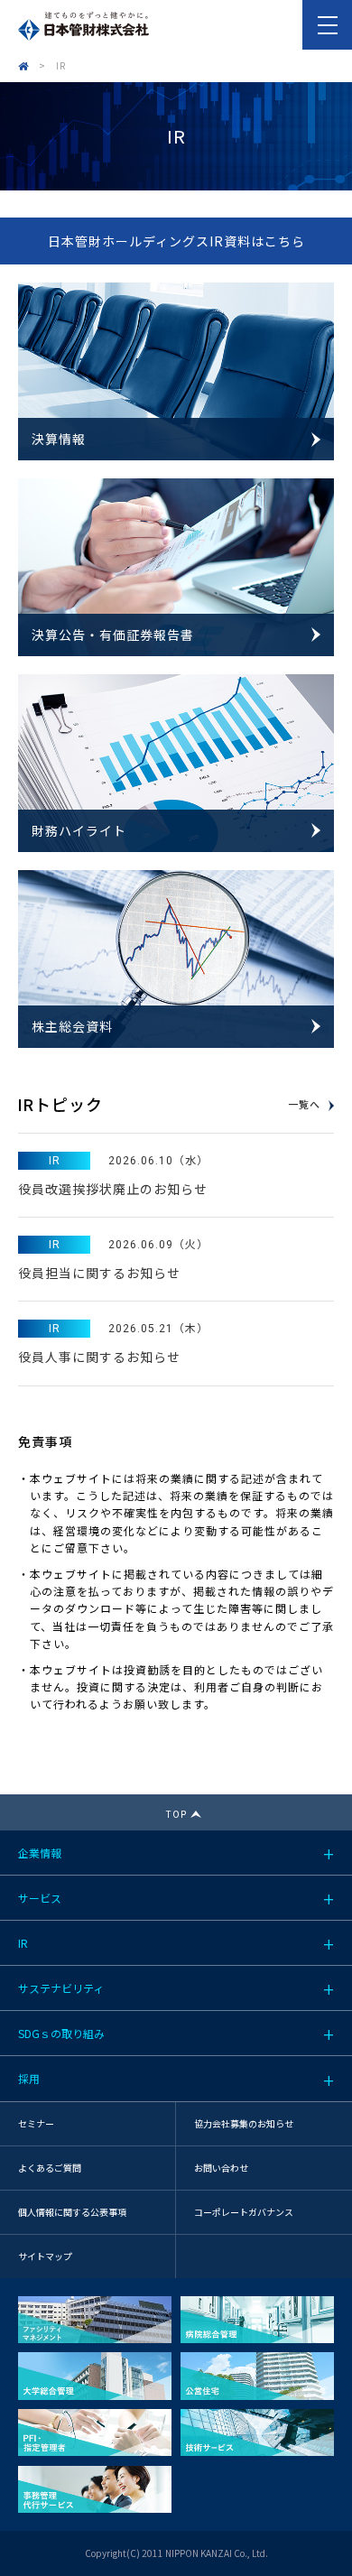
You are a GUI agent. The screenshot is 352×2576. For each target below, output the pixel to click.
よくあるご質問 (50, 2168)
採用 (29, 2078)
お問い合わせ (221, 2168)
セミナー (36, 2123)
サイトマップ (45, 2256)
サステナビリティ (61, 1988)
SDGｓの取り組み (61, 2033)
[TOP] (23, 65)
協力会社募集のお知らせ (244, 2123)
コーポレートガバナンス (244, 2212)
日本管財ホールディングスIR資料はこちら (176, 241)
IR (23, 1943)
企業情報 (40, 1853)
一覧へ (304, 1105)
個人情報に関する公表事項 (72, 2212)
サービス (40, 1898)
